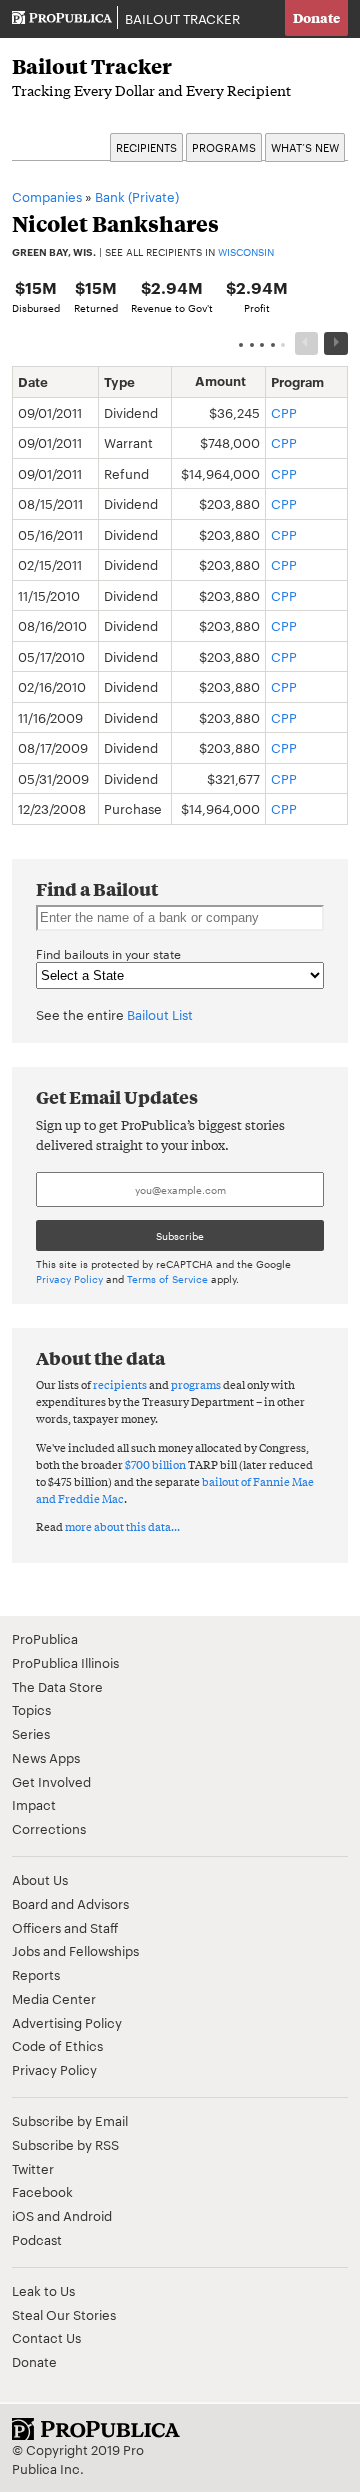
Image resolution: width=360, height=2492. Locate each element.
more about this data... (122, 1526)
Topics (31, 1709)
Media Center (54, 1998)
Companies (47, 196)
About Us (40, 1879)
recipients (120, 1384)
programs (196, 1384)
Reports (36, 1974)
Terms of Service (167, 1278)
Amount (220, 380)
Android (87, 2215)
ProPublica (45, 1638)
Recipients (146, 147)
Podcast (37, 2239)
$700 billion (155, 1464)
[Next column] (335, 343)
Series (31, 1733)
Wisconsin (246, 251)
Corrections (49, 1828)
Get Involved (51, 1781)
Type (119, 381)
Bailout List (160, 1014)
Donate (316, 17)
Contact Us (46, 2337)
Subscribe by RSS (65, 2144)
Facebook (42, 2191)
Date (33, 381)
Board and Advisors (70, 1903)
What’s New (305, 147)
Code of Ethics (57, 2045)
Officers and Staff (65, 1927)
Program (297, 381)
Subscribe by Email (70, 2120)
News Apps (46, 1757)
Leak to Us (43, 2290)
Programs (224, 147)
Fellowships (104, 1950)
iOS (23, 2215)
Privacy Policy (69, 1278)
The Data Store (57, 1686)
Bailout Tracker (182, 18)
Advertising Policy (67, 2022)
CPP (284, 412)
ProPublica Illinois (65, 1662)
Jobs (26, 1950)
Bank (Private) (137, 196)
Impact (34, 1804)
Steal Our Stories (64, 2314)
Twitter (33, 2168)
